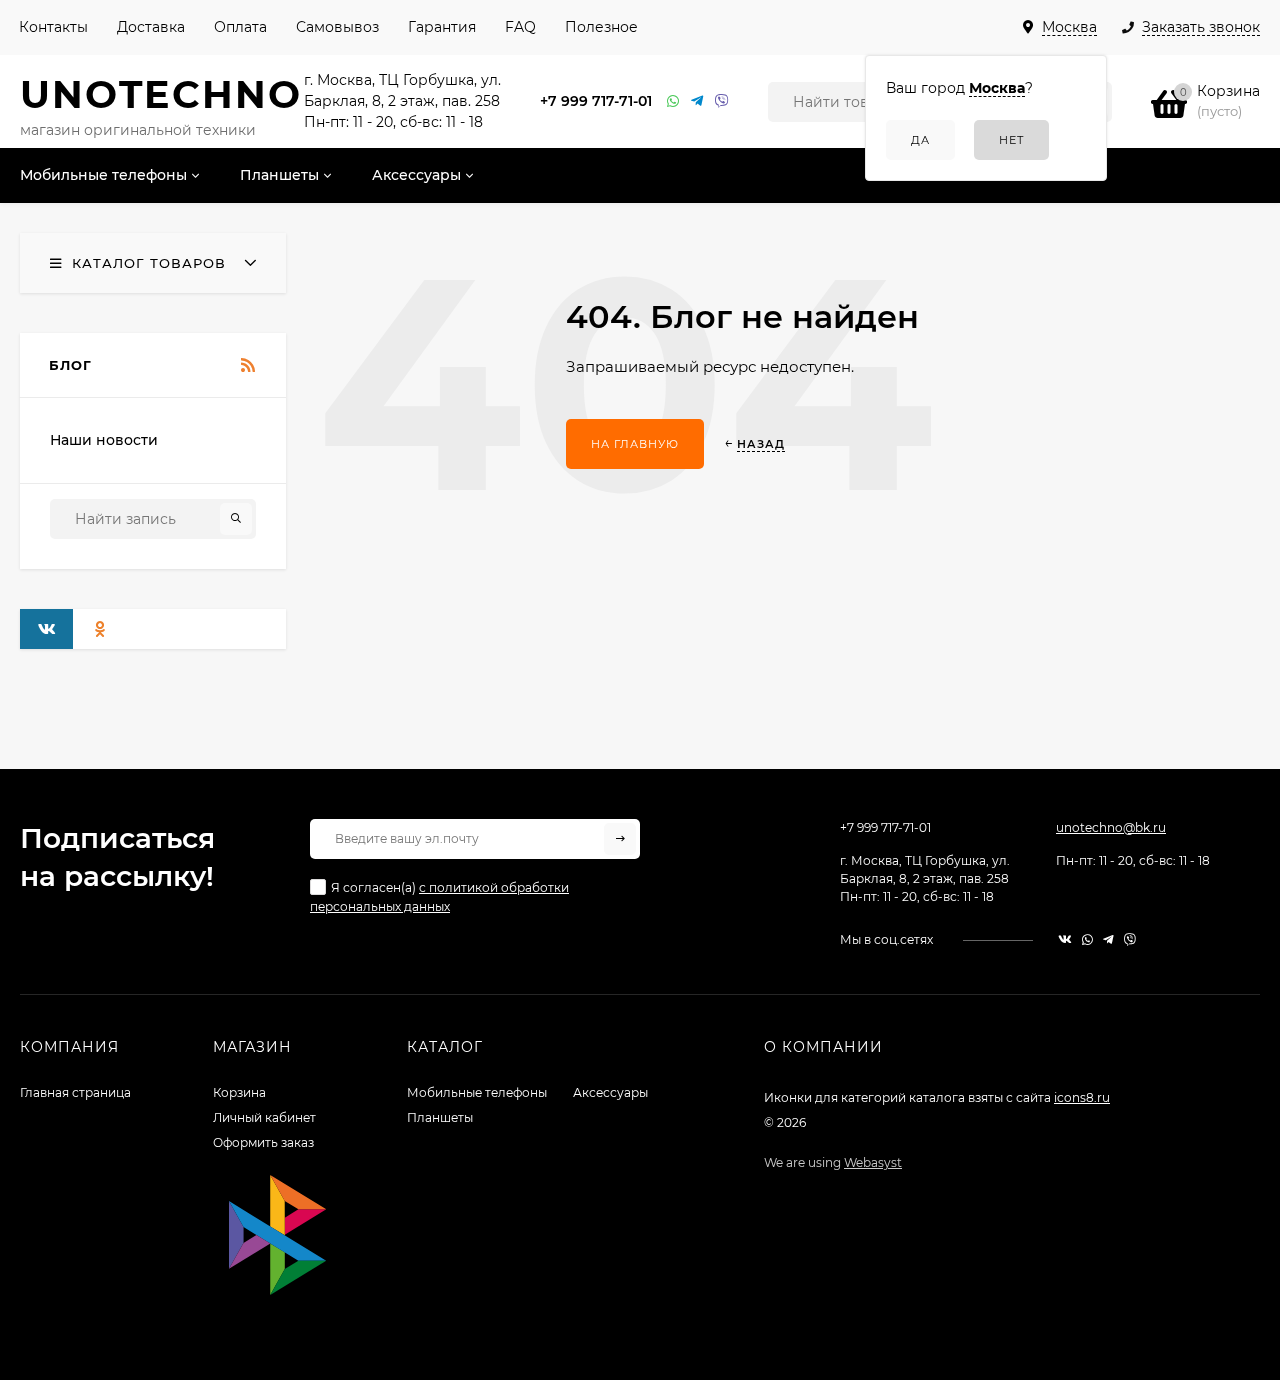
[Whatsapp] (674, 101)
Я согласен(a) (439, 897)
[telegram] (1108, 939)
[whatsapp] (1087, 939)
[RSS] (248, 366)
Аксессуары (610, 1092)
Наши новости (104, 440)
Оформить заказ (263, 1142)
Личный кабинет (264, 1117)
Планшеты (440, 1117)
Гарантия (442, 27)
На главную (635, 444)
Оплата (240, 27)
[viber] (1130, 939)
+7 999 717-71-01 (596, 101)
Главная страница (75, 1092)
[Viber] (722, 101)
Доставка (151, 27)
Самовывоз (337, 27)
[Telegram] (698, 101)
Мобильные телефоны (477, 1092)
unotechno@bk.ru (1111, 827)
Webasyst (873, 1162)
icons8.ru (1082, 1097)
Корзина (239, 1092)
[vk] (1065, 939)
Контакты (53, 27)
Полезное (601, 27)
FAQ (520, 27)
